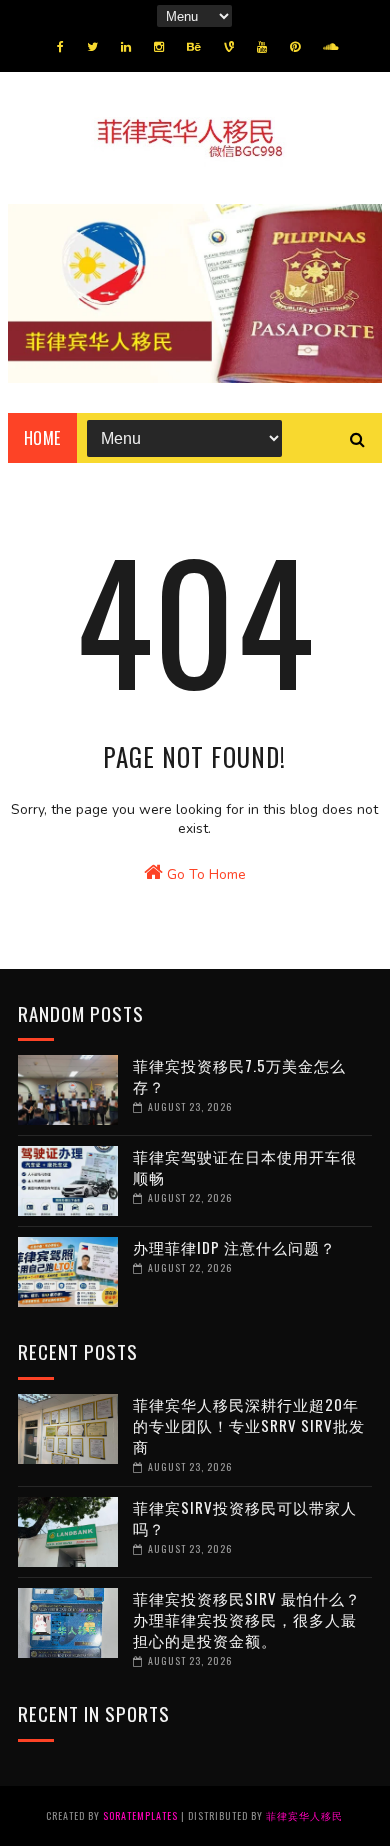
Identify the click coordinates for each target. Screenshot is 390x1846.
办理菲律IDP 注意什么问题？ (234, 1247)
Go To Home (204, 874)
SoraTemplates (140, 1815)
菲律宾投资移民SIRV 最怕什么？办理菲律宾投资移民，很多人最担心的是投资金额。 (247, 1619)
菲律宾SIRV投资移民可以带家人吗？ (245, 1517)
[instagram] (159, 47)
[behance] (194, 47)
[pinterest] (295, 47)
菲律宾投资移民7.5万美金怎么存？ (239, 1075)
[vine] (229, 47)
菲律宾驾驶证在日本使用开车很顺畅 (245, 1166)
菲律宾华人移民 (304, 1815)
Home (42, 438)
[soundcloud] (330, 47)
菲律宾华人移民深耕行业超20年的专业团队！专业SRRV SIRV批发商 (249, 1425)
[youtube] (262, 47)
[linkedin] (126, 47)
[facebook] (60, 47)
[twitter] (92, 47)
